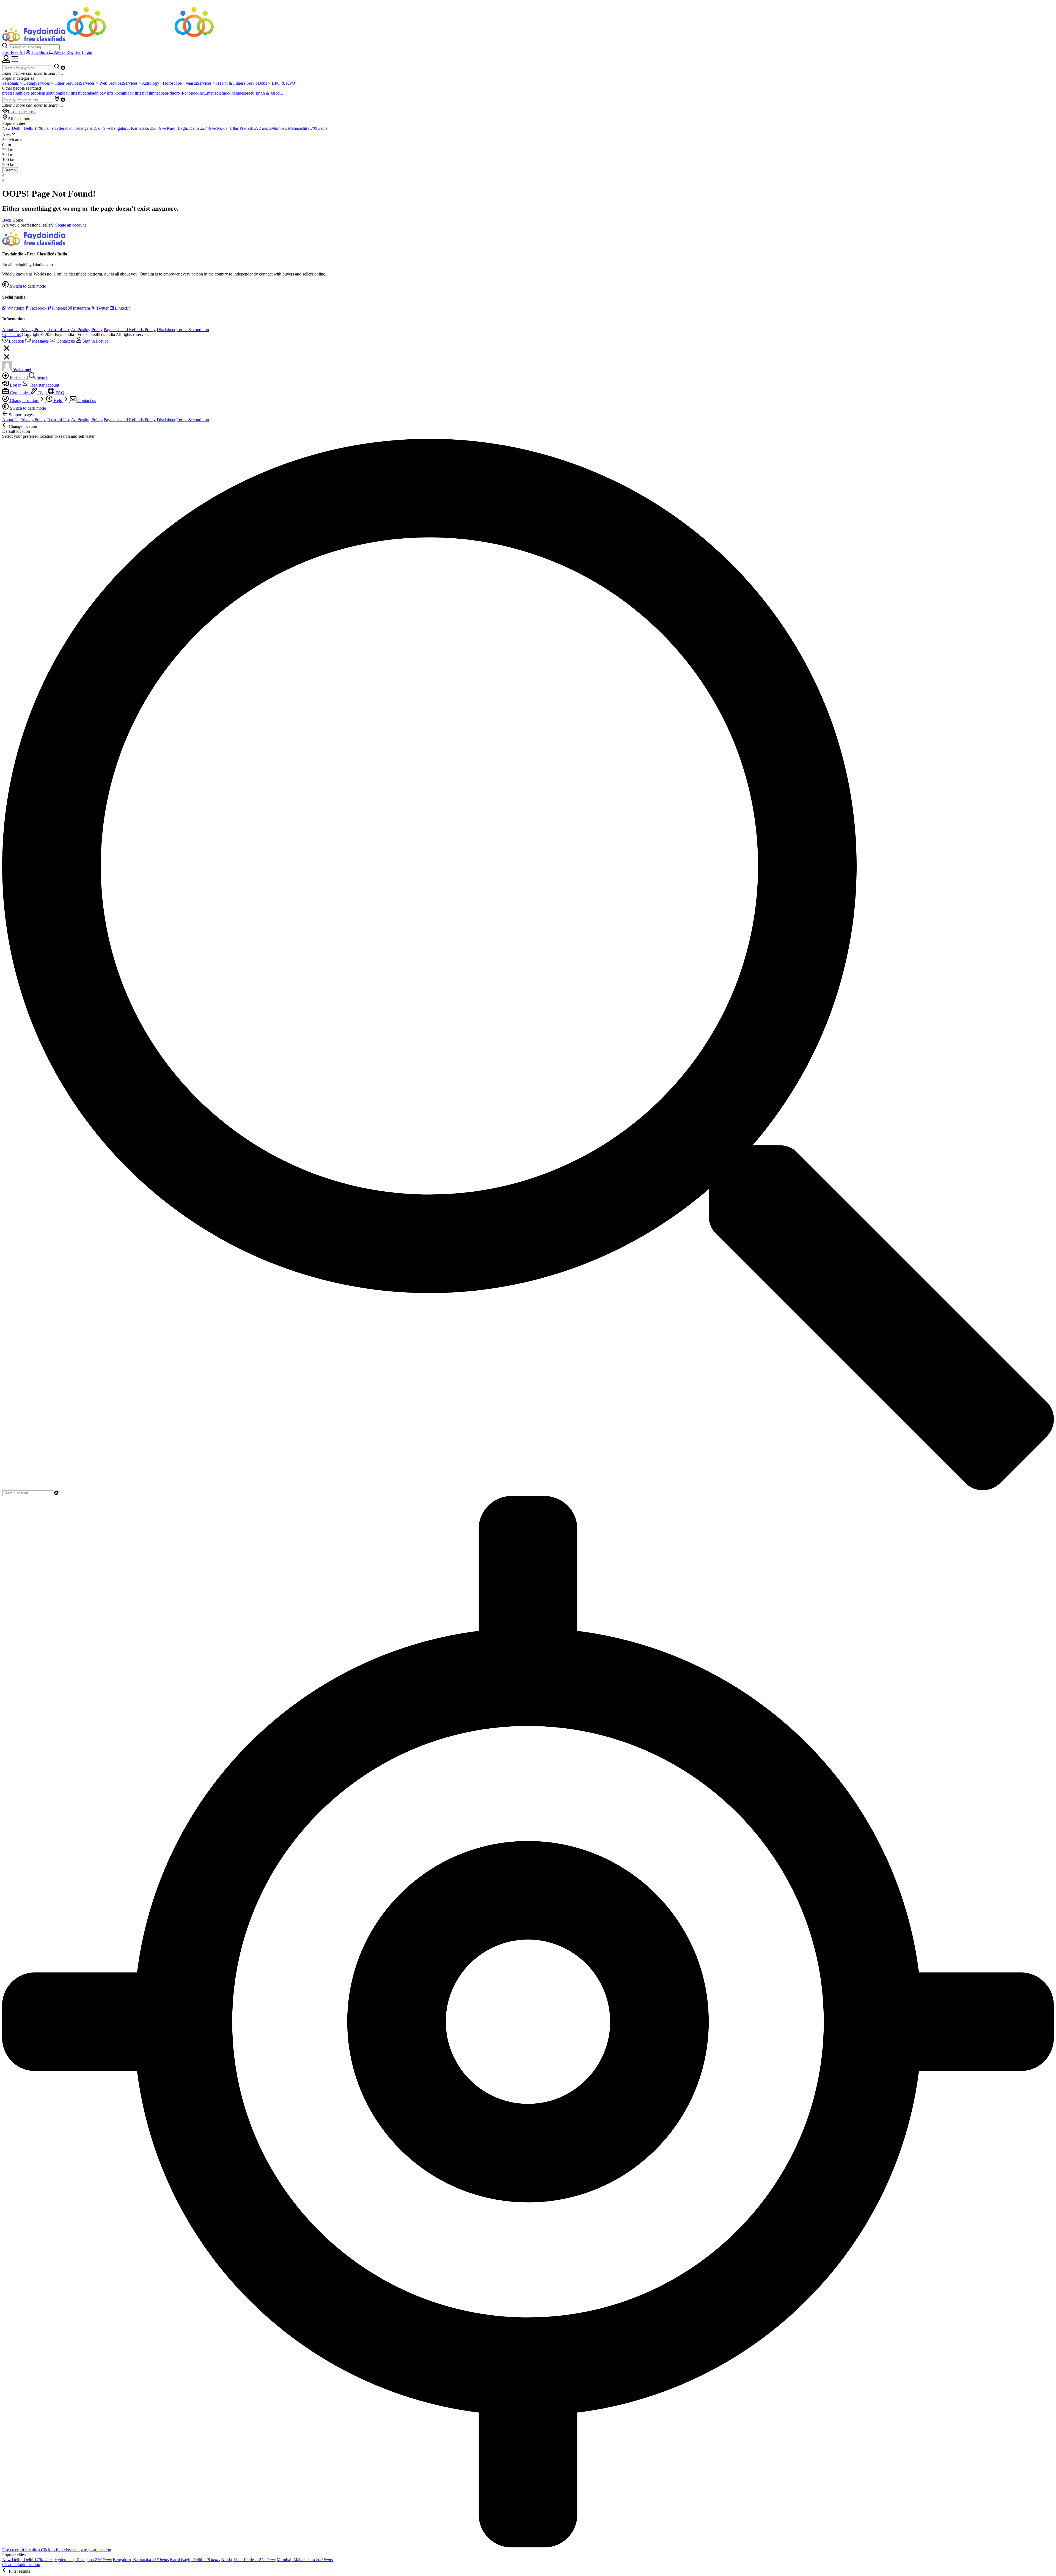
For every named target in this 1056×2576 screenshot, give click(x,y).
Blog (42, 393)
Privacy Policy (33, 330)
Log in (16, 385)
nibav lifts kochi (110, 93)
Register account (44, 385)
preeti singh (12, 93)
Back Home (13, 220)
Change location (24, 400)
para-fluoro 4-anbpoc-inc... (184, 93)
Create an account (70, 225)
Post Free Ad (13, 52)
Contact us (11, 334)
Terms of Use (58, 330)
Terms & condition (193, 330)
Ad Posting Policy (87, 330)
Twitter (102, 308)
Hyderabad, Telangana (82, 128)
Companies (20, 393)
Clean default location (21, 2565)
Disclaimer (166, 330)
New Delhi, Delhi (28, 128)
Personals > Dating (19, 83)
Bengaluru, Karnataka (139, 128)
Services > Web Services (101, 83)
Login (87, 52)
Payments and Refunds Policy (130, 330)
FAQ (59, 393)
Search (10, 170)
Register (73, 52)
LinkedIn (122, 308)
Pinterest (59, 308)
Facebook (37, 308)
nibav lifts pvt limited (142, 93)
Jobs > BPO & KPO (277, 83)
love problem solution (41, 93)
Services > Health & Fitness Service (228, 83)
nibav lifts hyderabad (78, 93)
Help (58, 400)
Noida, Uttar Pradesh (244, 128)
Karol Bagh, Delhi (192, 128)
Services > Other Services (58, 83)
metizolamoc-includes (226, 93)
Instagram (81, 308)
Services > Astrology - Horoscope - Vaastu (160, 83)
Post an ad (19, 377)
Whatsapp (15, 308)
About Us (11, 330)
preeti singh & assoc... (264, 93)
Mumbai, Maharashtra (299, 128)
